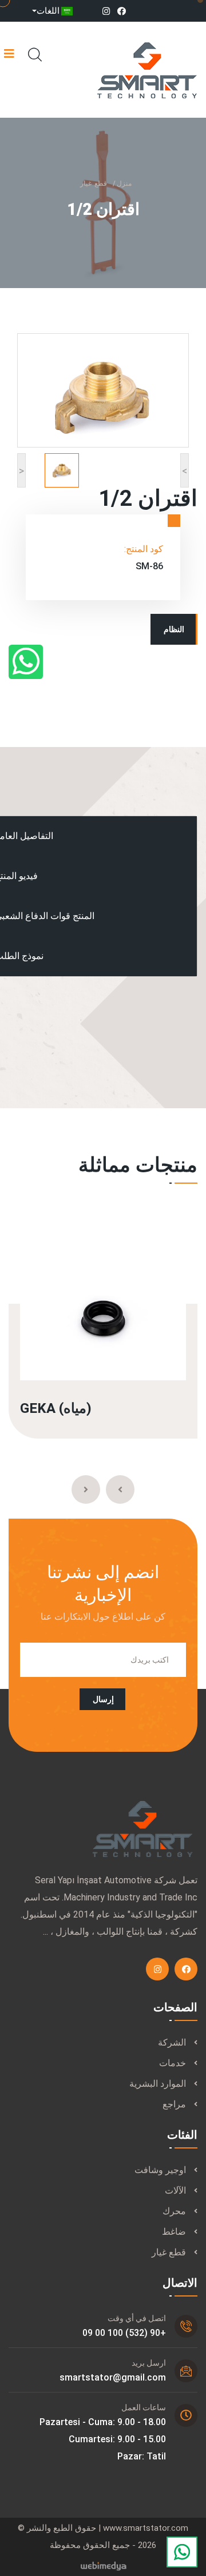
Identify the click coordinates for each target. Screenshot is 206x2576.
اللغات (48, 11)
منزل (124, 183)
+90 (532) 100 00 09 (124, 2333)
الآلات (175, 2190)
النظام (174, 629)
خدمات (173, 2063)
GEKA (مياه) (56, 1408)
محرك (174, 2211)
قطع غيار (94, 183)
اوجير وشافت (160, 2170)
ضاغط (174, 2232)
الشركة (172, 2042)
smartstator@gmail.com (113, 2377)
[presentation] (120, 1489)
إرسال (103, 1699)
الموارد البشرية (158, 2084)
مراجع (174, 2104)
